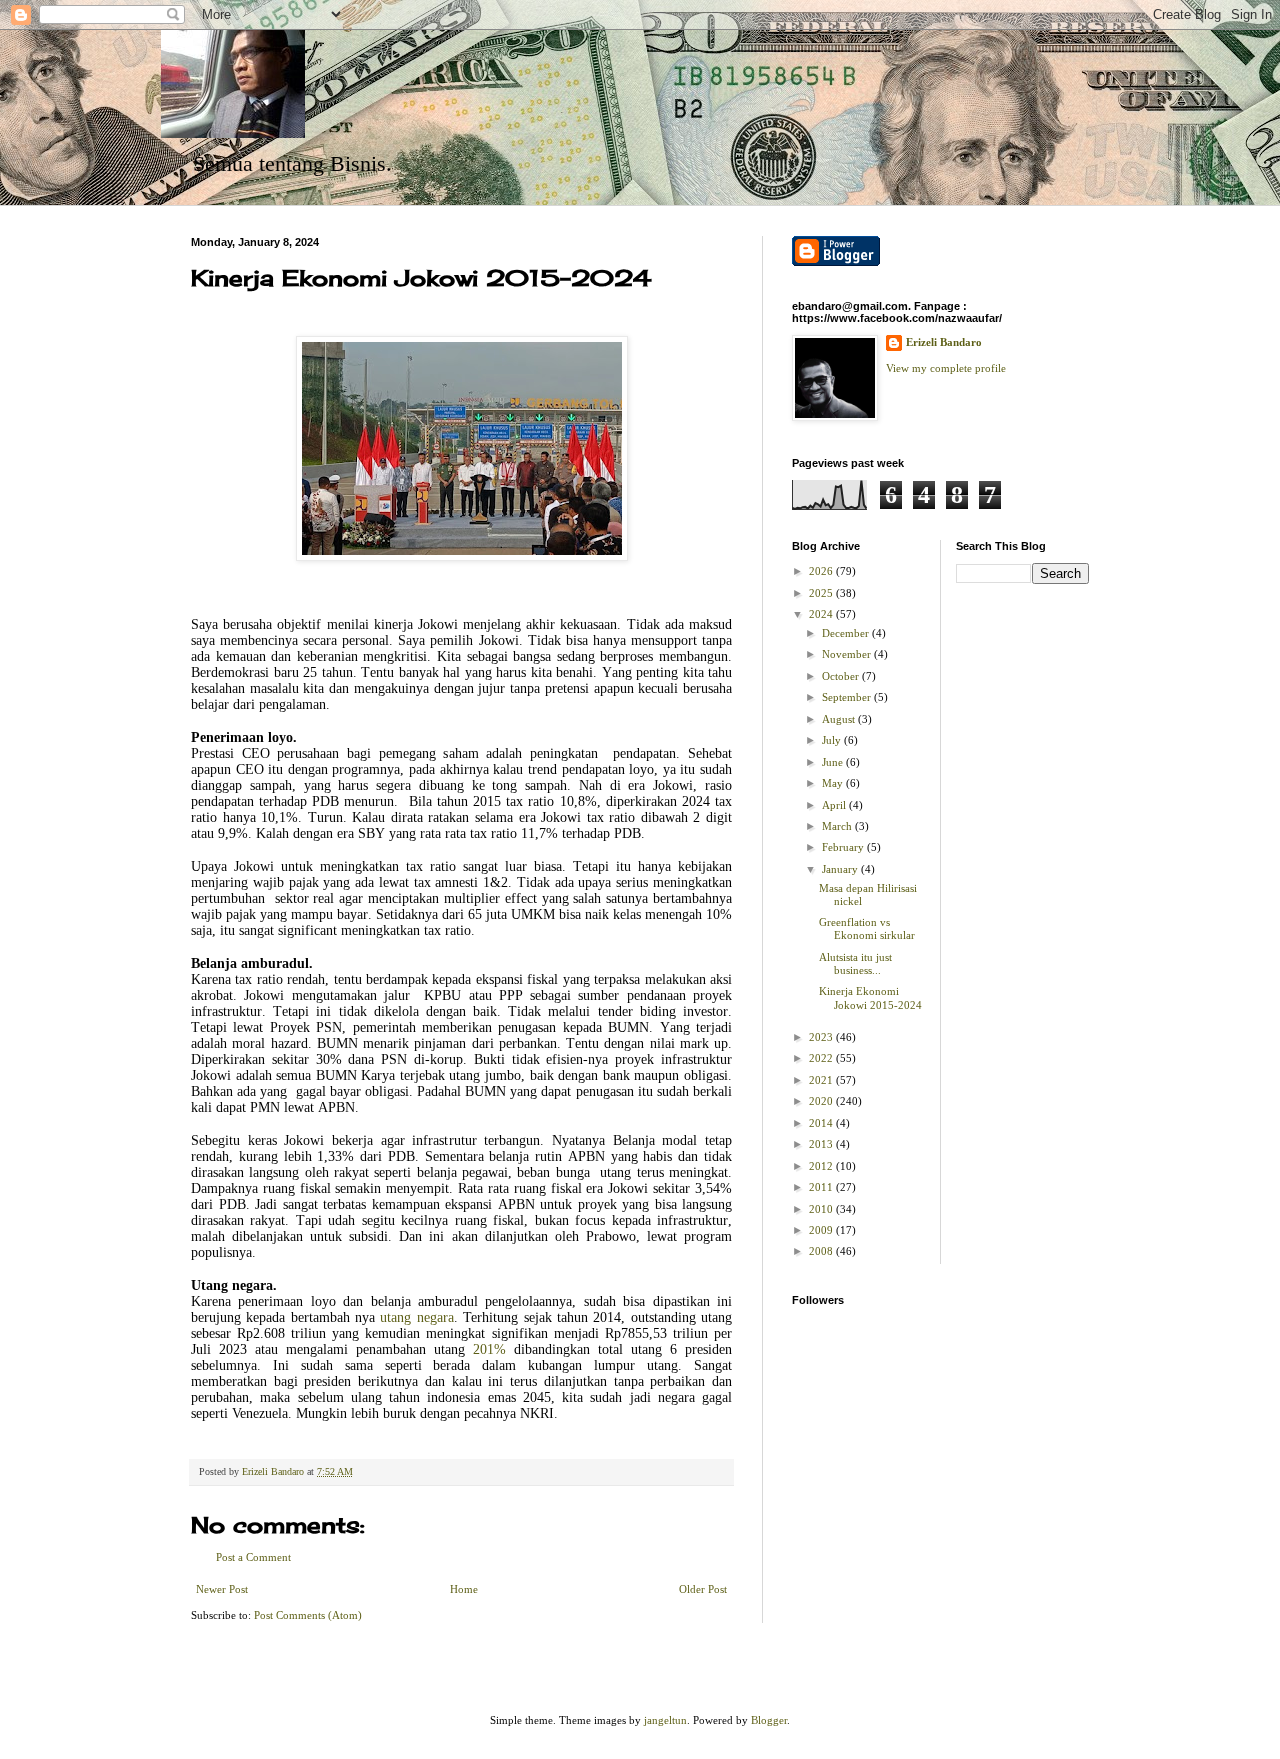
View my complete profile (946, 368)
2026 (822, 571)
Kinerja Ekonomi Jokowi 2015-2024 (870, 997)
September (848, 697)
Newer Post (222, 1589)
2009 (822, 1230)
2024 (822, 614)
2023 (822, 1037)
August (840, 719)
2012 (822, 1166)
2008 (822, 1251)
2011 (822, 1187)
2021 (822, 1080)
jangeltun (665, 1720)
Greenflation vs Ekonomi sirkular (867, 928)
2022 (822, 1058)
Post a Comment (253, 1557)
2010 (822, 1209)
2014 (822, 1123)
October (842, 676)
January (841, 869)
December (847, 633)
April (835, 805)
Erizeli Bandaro (944, 342)
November (848, 654)
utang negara (416, 1317)
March (838, 826)
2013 (822, 1144)
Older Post (703, 1589)
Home (464, 1589)
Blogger (769, 1720)
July (833, 740)
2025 (822, 593)
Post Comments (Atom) (308, 1615)
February (844, 847)
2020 (822, 1101)
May (834, 783)
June (834, 762)
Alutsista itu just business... (855, 963)
